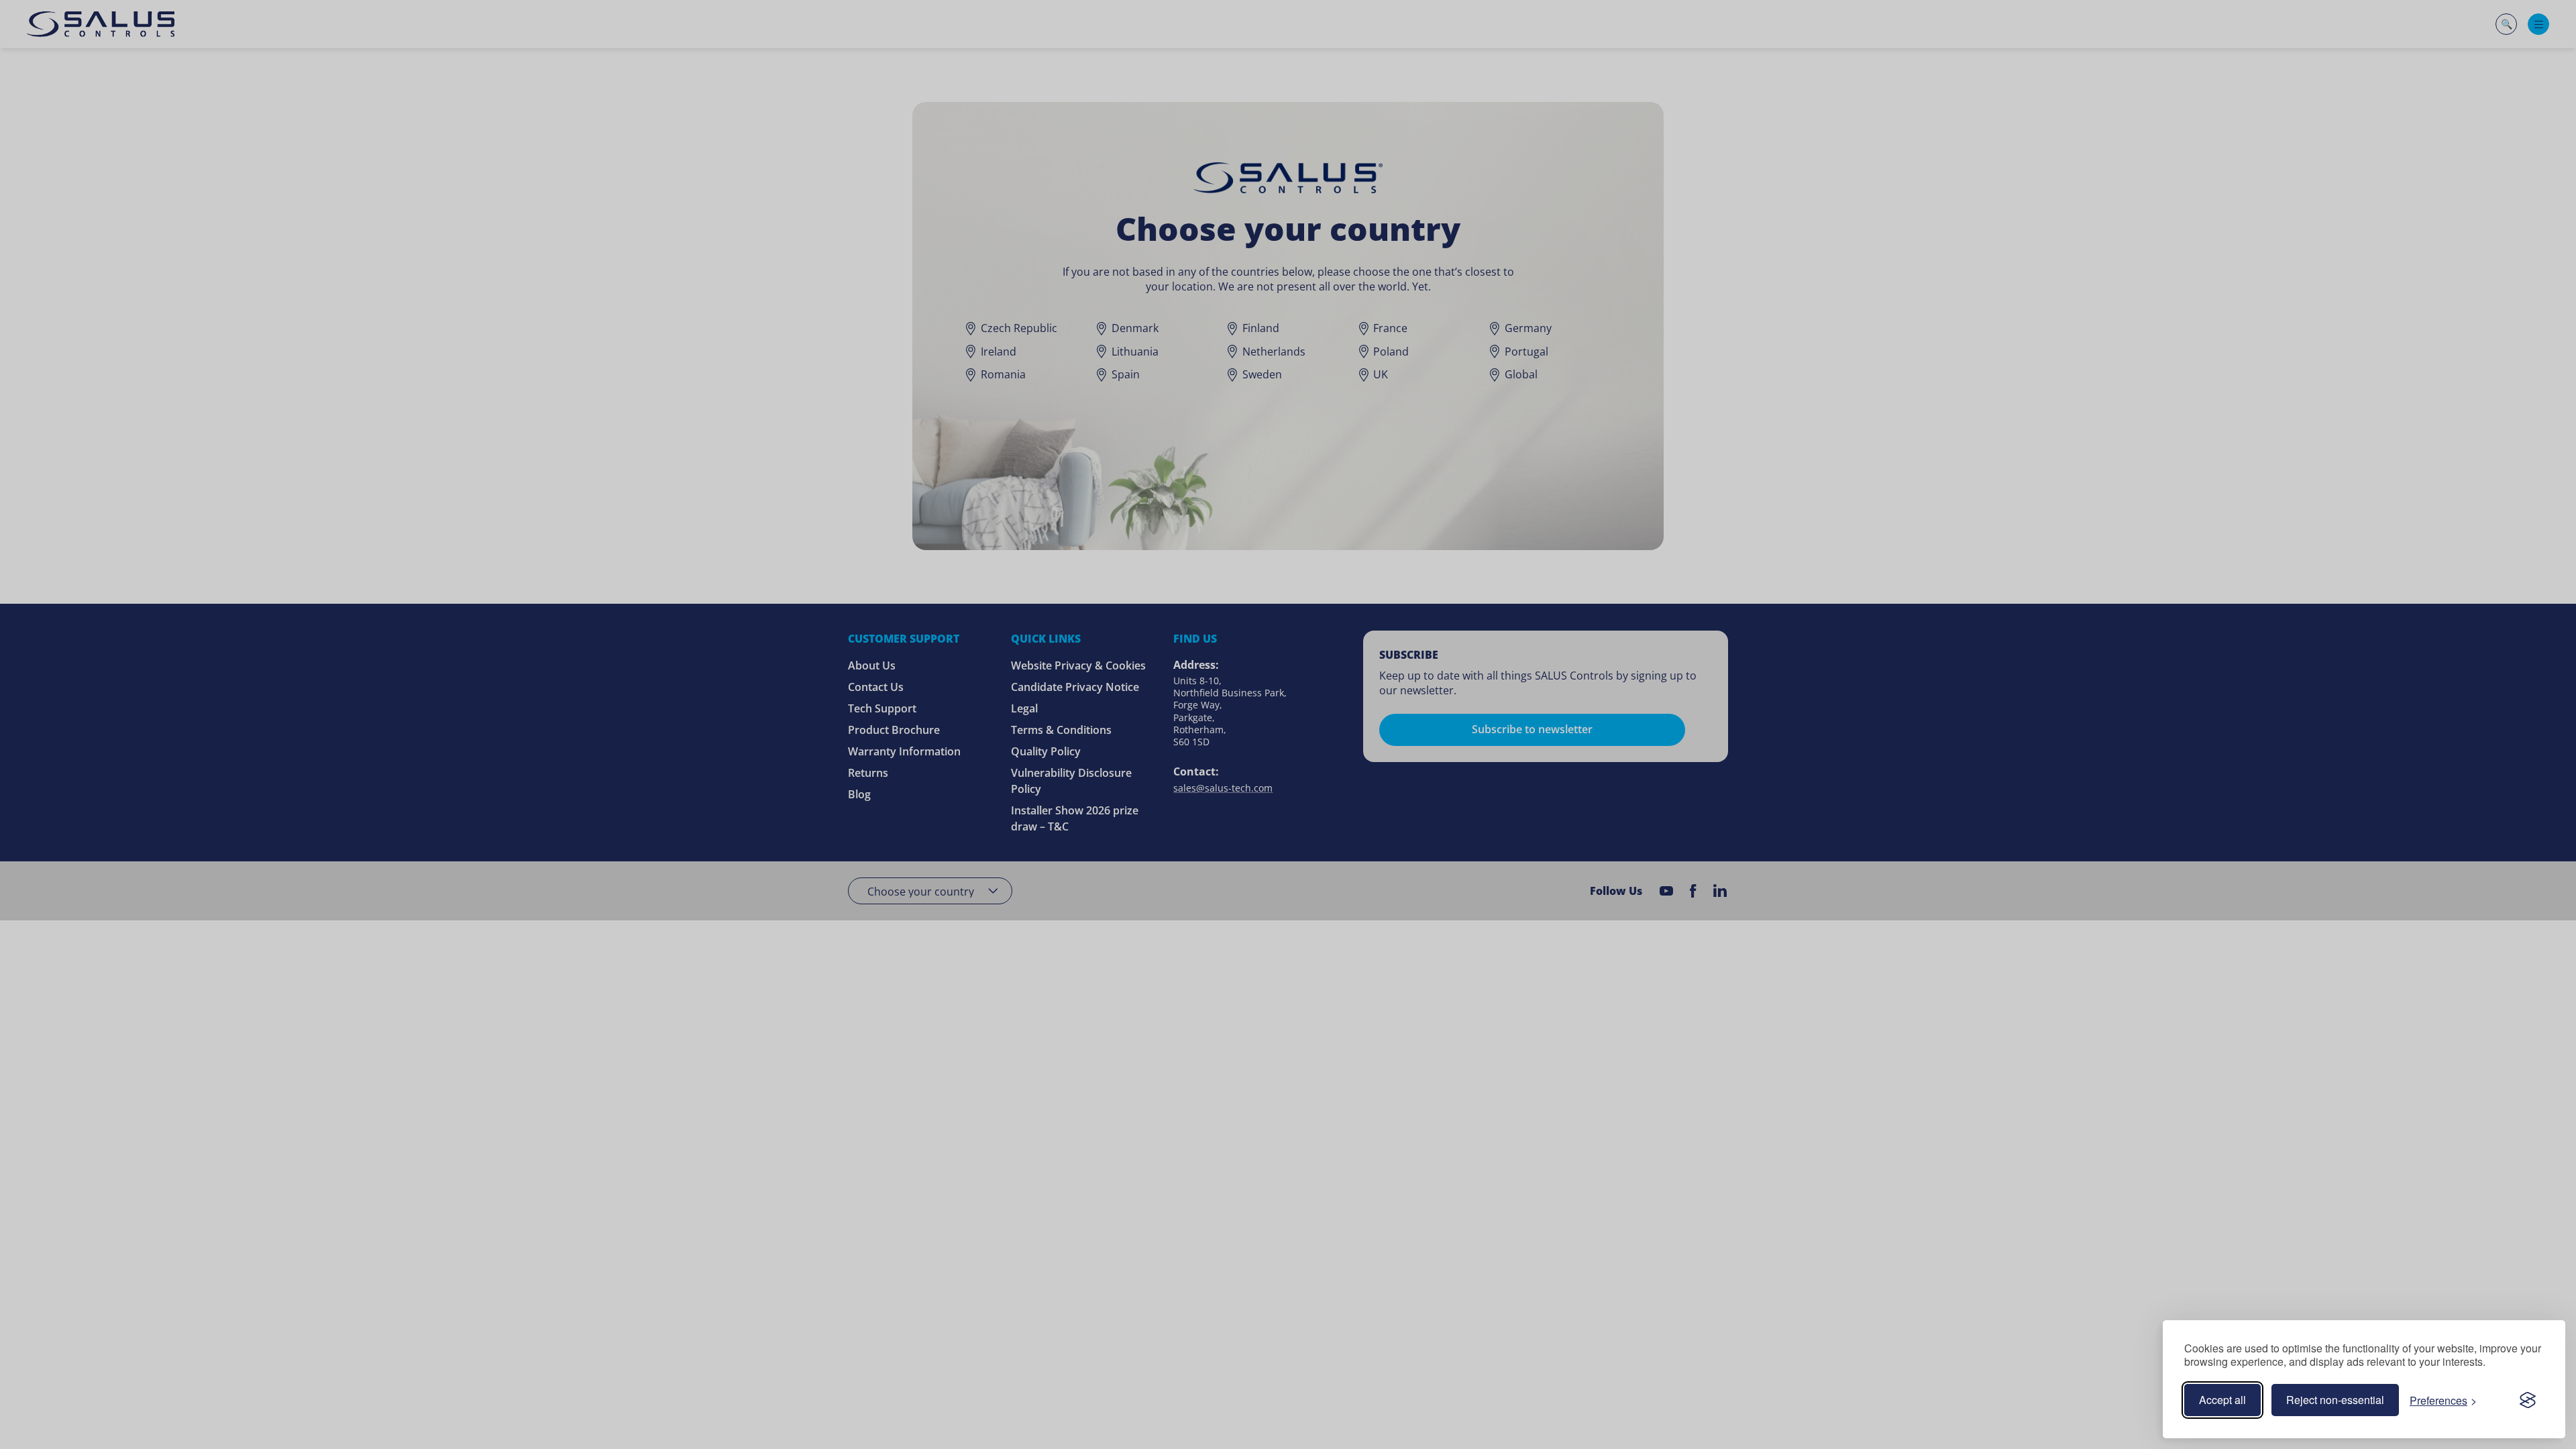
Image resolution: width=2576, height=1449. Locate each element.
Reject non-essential (2335, 1400)
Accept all (2222, 1400)
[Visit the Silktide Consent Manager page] (2528, 1400)
